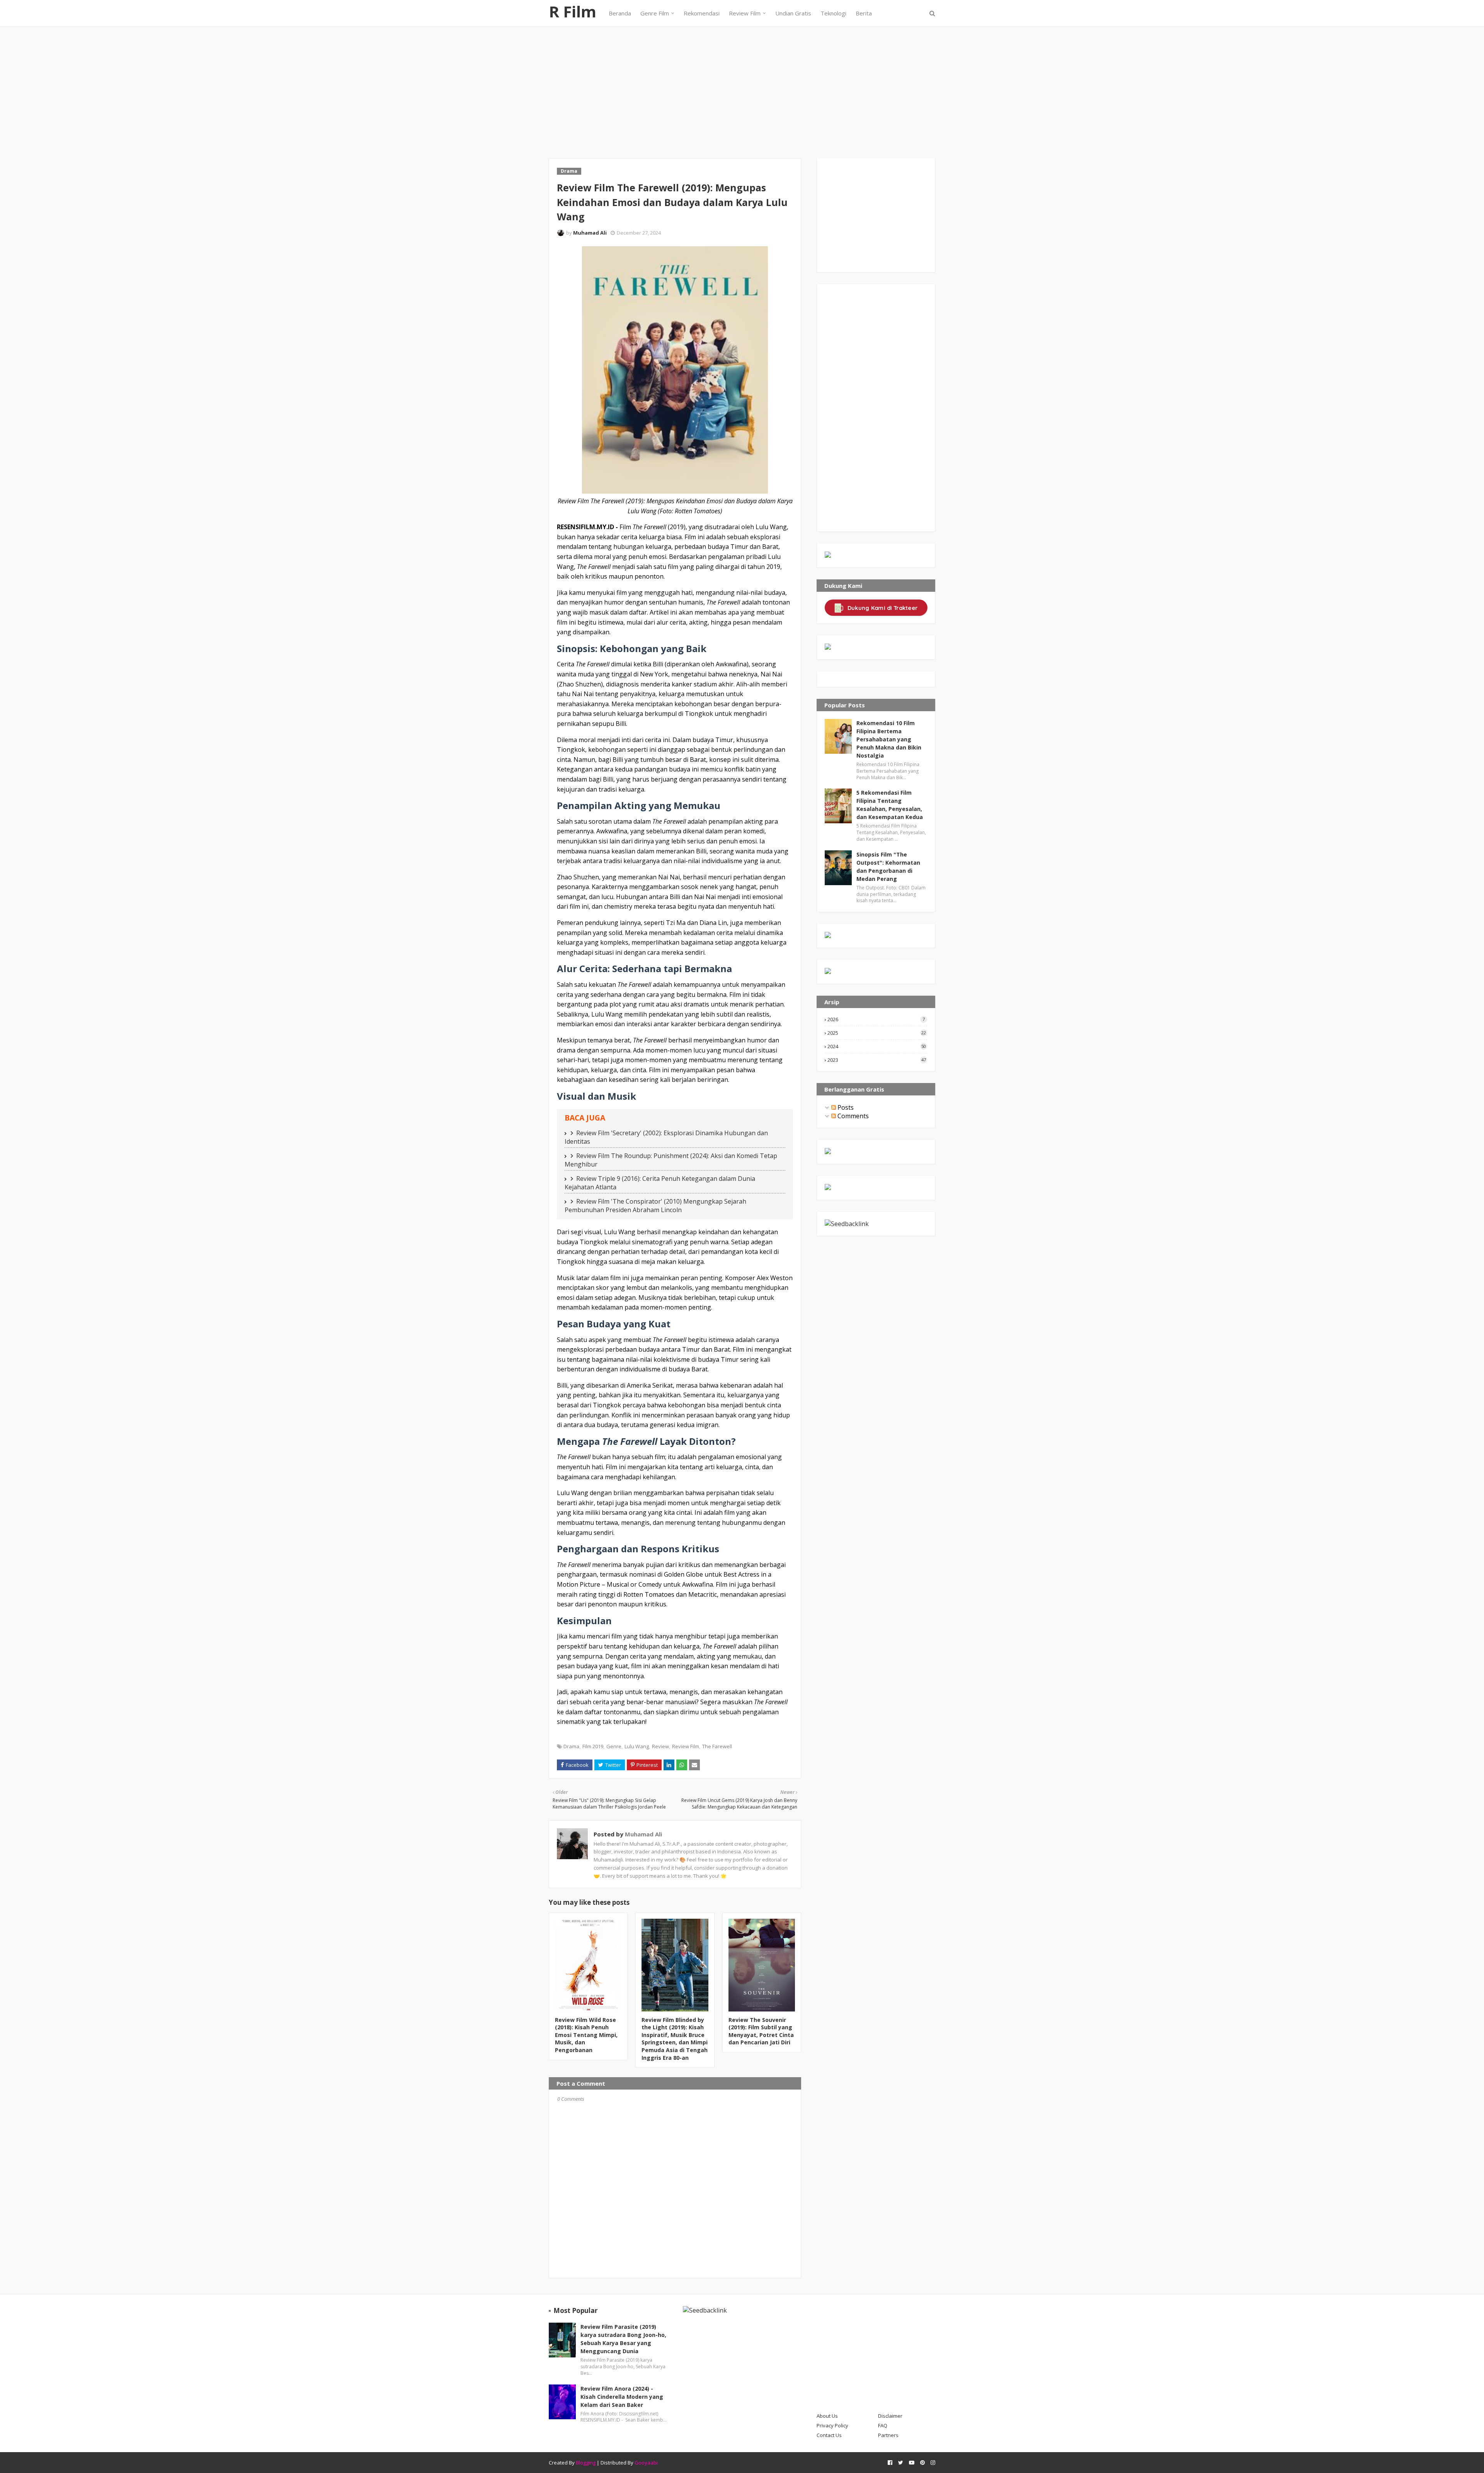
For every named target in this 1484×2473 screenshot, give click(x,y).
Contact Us (829, 2435)
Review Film (686, 1746)
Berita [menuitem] (864, 13)
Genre (614, 1746)
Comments (852, 1116)
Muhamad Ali (590, 233)
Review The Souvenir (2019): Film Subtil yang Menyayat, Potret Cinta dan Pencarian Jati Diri (761, 2031)
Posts (845, 1107)
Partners (888, 2435)
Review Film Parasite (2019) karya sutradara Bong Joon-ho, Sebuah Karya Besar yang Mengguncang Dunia (623, 2339)
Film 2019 (593, 1746)
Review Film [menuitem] (745, 13)
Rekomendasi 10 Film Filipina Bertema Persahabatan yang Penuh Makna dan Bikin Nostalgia (889, 739)
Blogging (586, 2463)
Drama (571, 1746)
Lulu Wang (637, 1746)
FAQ (883, 2425)
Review (660, 1746)
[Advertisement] (742, 85)
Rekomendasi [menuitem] (702, 13)
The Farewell (717, 1746)
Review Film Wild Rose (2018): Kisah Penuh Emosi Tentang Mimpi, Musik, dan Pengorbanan (586, 2035)
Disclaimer (890, 2416)
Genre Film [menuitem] (655, 13)
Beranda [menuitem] (620, 13)
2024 (877, 1046)
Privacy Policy (832, 2425)
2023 (877, 1060)
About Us (827, 2416)
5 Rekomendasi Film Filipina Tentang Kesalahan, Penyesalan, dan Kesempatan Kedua (890, 805)
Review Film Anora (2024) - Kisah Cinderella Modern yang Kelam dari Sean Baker (622, 2397)
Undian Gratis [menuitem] (793, 13)
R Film (573, 11)
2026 (876, 1019)
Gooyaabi (646, 2463)
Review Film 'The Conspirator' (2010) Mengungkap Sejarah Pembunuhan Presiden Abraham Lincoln (655, 1206)
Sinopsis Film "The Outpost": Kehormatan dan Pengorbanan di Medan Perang (888, 867)
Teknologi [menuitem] (833, 13)
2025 (877, 1033)
